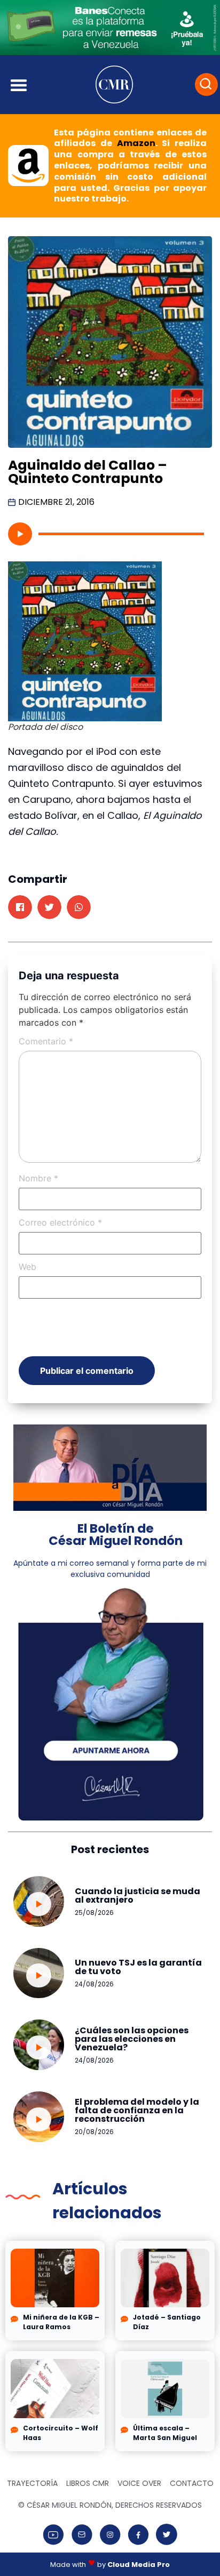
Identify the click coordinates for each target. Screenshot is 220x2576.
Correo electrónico (60, 1222)
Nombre (38, 1178)
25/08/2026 (94, 1913)
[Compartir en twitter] (49, 907)
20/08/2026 (94, 2132)
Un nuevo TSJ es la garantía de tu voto (138, 1967)
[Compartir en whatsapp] (79, 907)
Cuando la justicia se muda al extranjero (137, 1895)
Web (27, 1267)
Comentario (46, 1041)
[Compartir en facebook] (20, 907)
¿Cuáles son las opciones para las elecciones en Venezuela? (132, 2039)
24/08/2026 (94, 1984)
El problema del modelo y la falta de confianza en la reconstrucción (137, 2110)
